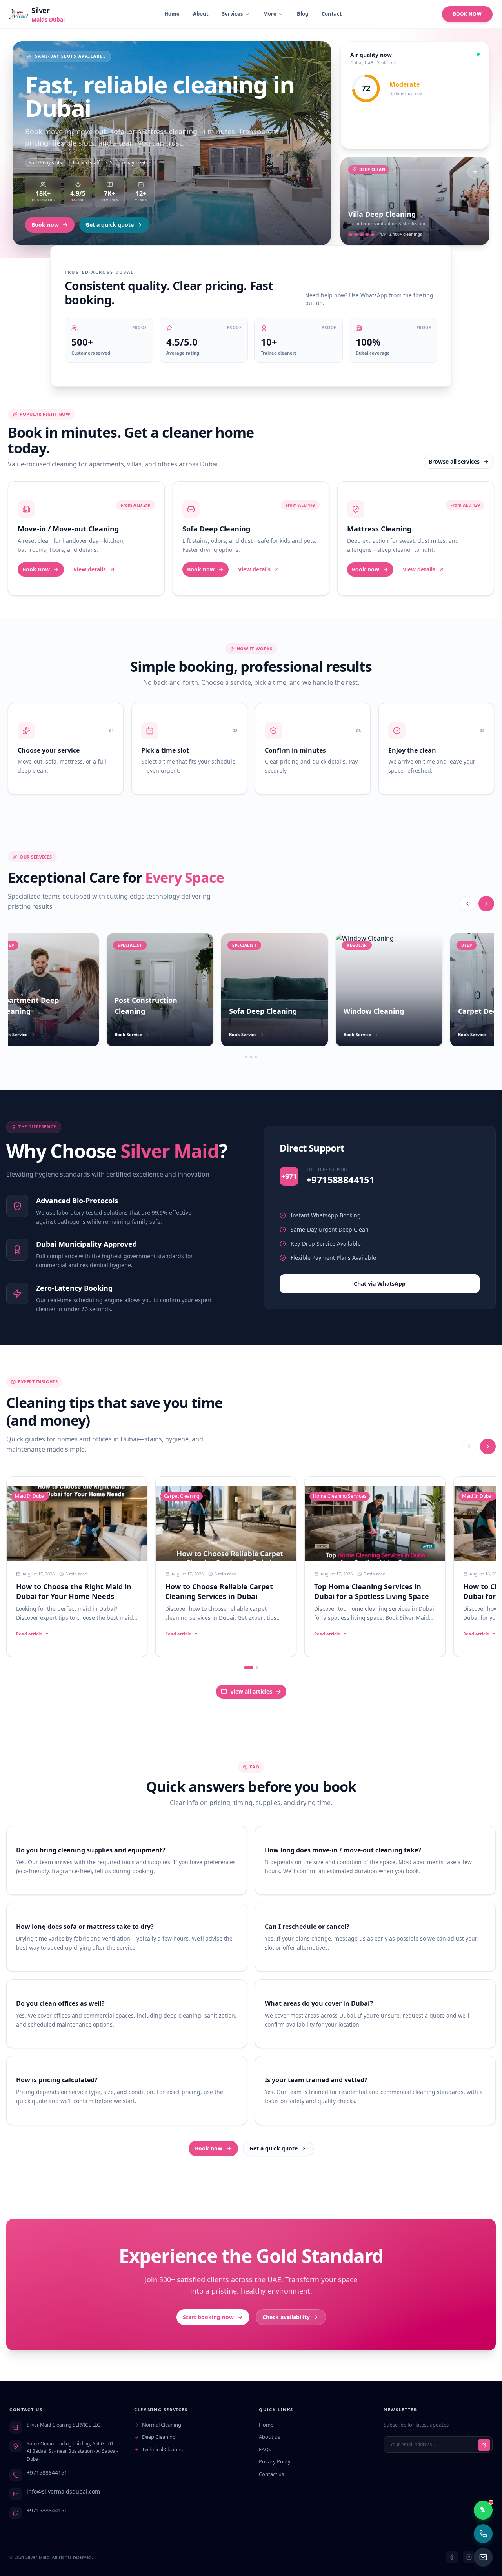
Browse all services (454, 461)
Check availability (286, 2317)
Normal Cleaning (162, 2425)
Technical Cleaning (163, 2449)
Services (232, 14)
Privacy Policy (275, 2461)
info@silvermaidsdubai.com (63, 2491)
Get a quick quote (110, 225)
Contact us (271, 2474)
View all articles (251, 1691)
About (201, 14)
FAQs (265, 2449)
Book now (45, 225)
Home (172, 14)
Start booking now (208, 2317)
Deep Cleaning (159, 2437)
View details (90, 569)
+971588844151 (47, 2473)
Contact (332, 14)
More (270, 14)
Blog (303, 14)
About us (269, 2437)
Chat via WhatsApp (380, 1283)
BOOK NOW (467, 14)
